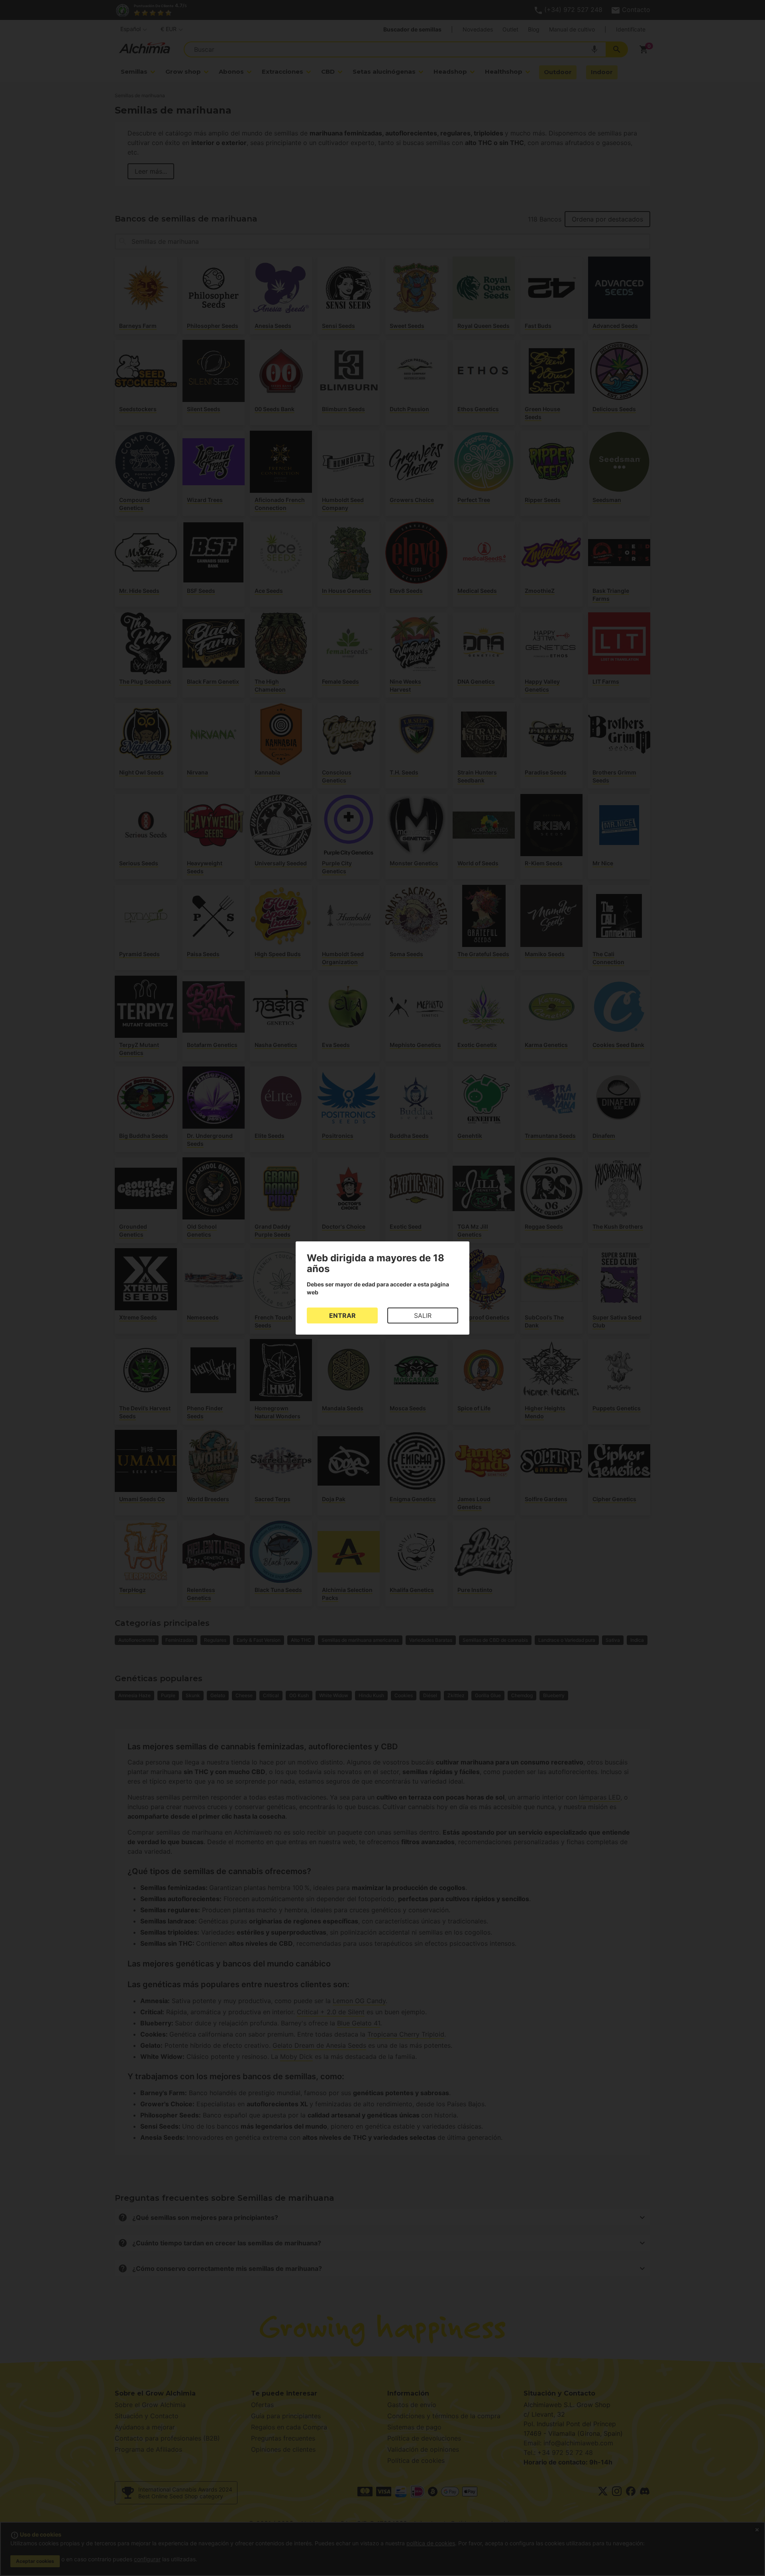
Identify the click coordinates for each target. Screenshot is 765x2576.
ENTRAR (342, 1315)
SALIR (423, 1315)
